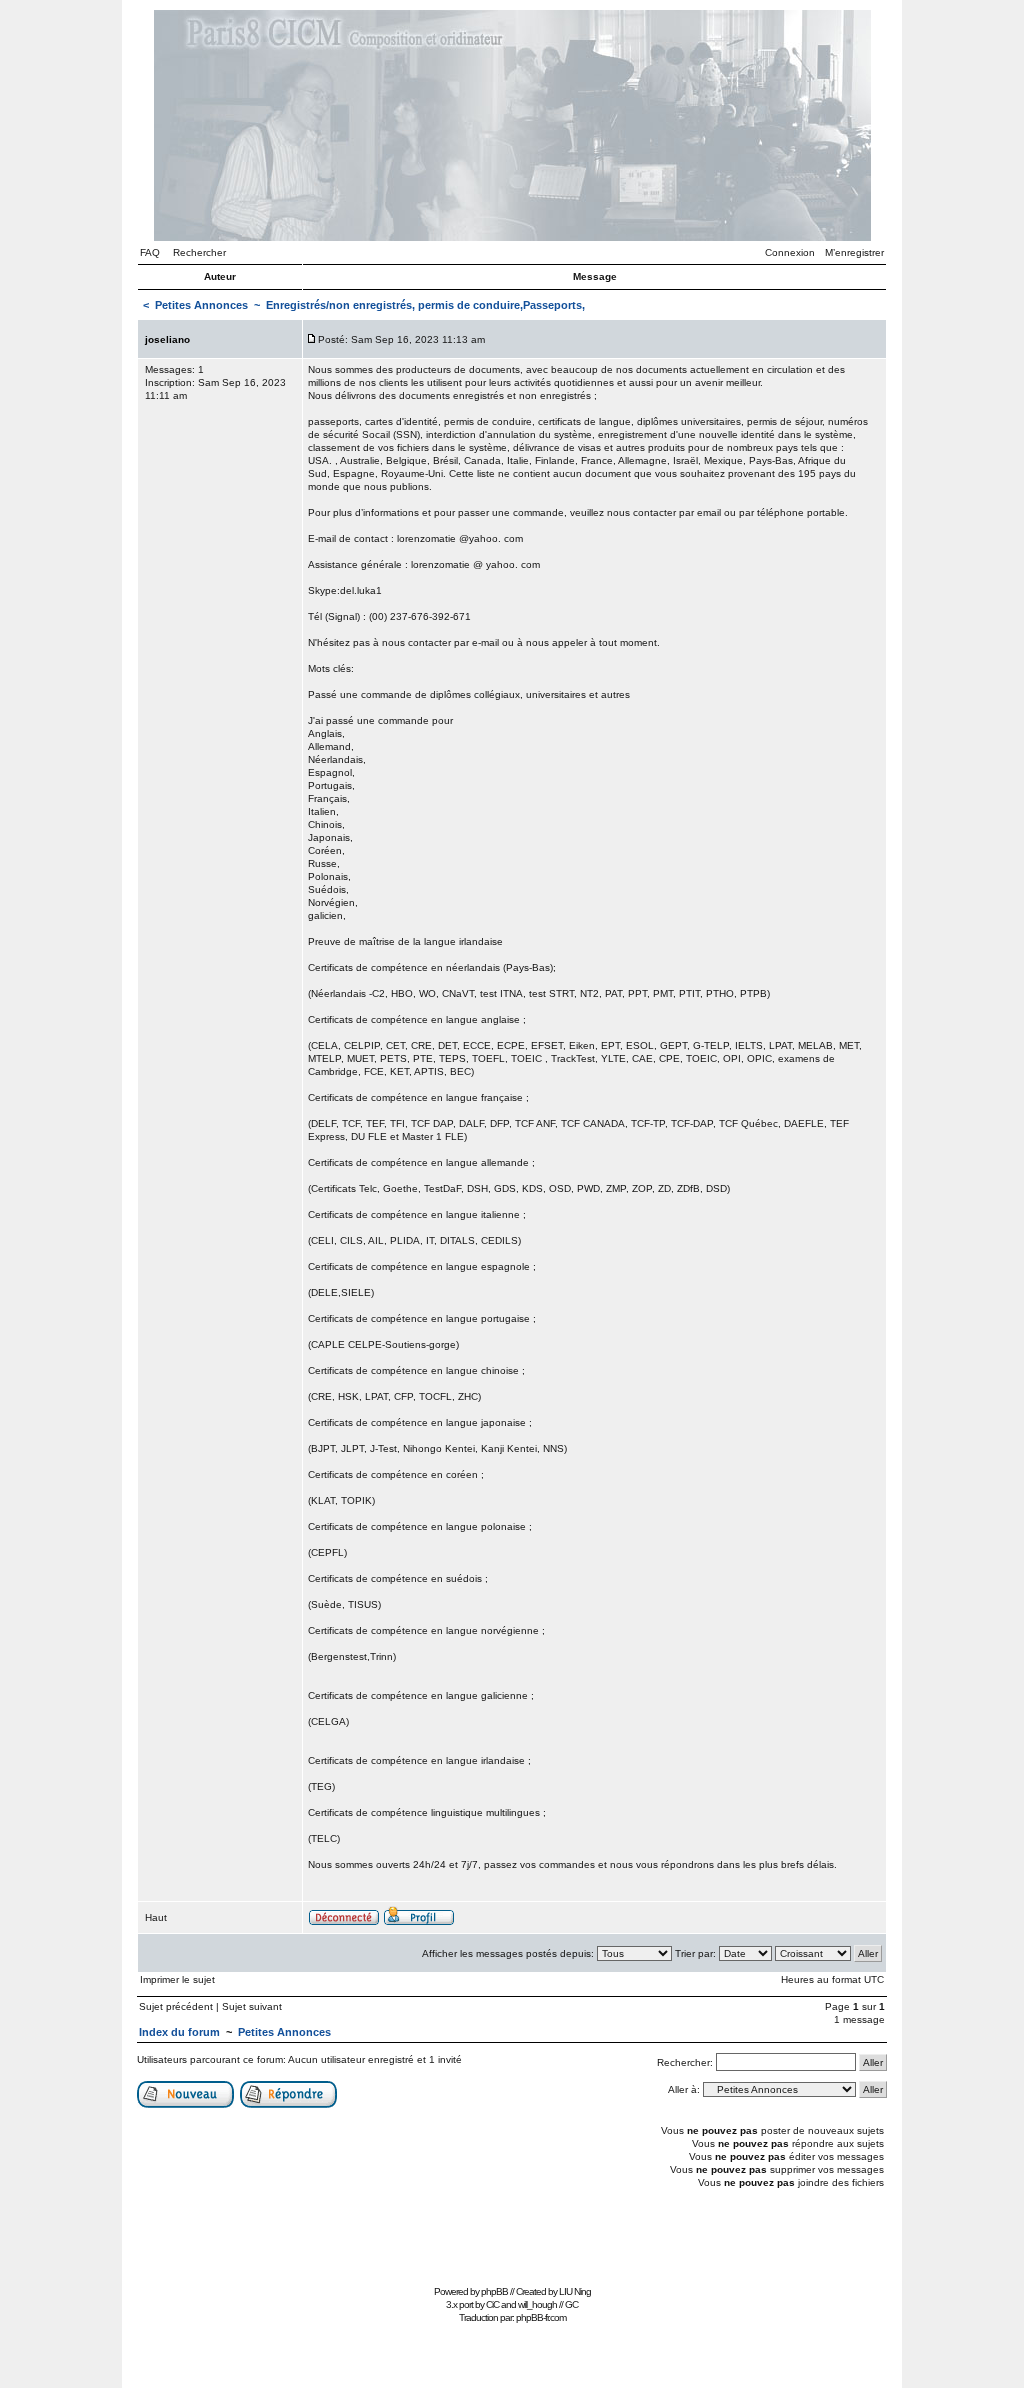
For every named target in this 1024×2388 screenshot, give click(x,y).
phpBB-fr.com (541, 2317)
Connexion (790, 252)
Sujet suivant (252, 2006)
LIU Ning (575, 2291)
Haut (156, 1917)
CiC (492, 2304)
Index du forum (179, 2032)
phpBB (494, 2291)
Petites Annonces (201, 305)
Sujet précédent (176, 2006)
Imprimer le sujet (177, 1979)
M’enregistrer (854, 252)
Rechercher (199, 252)
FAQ (150, 252)
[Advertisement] (512, 2234)
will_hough (537, 2304)
